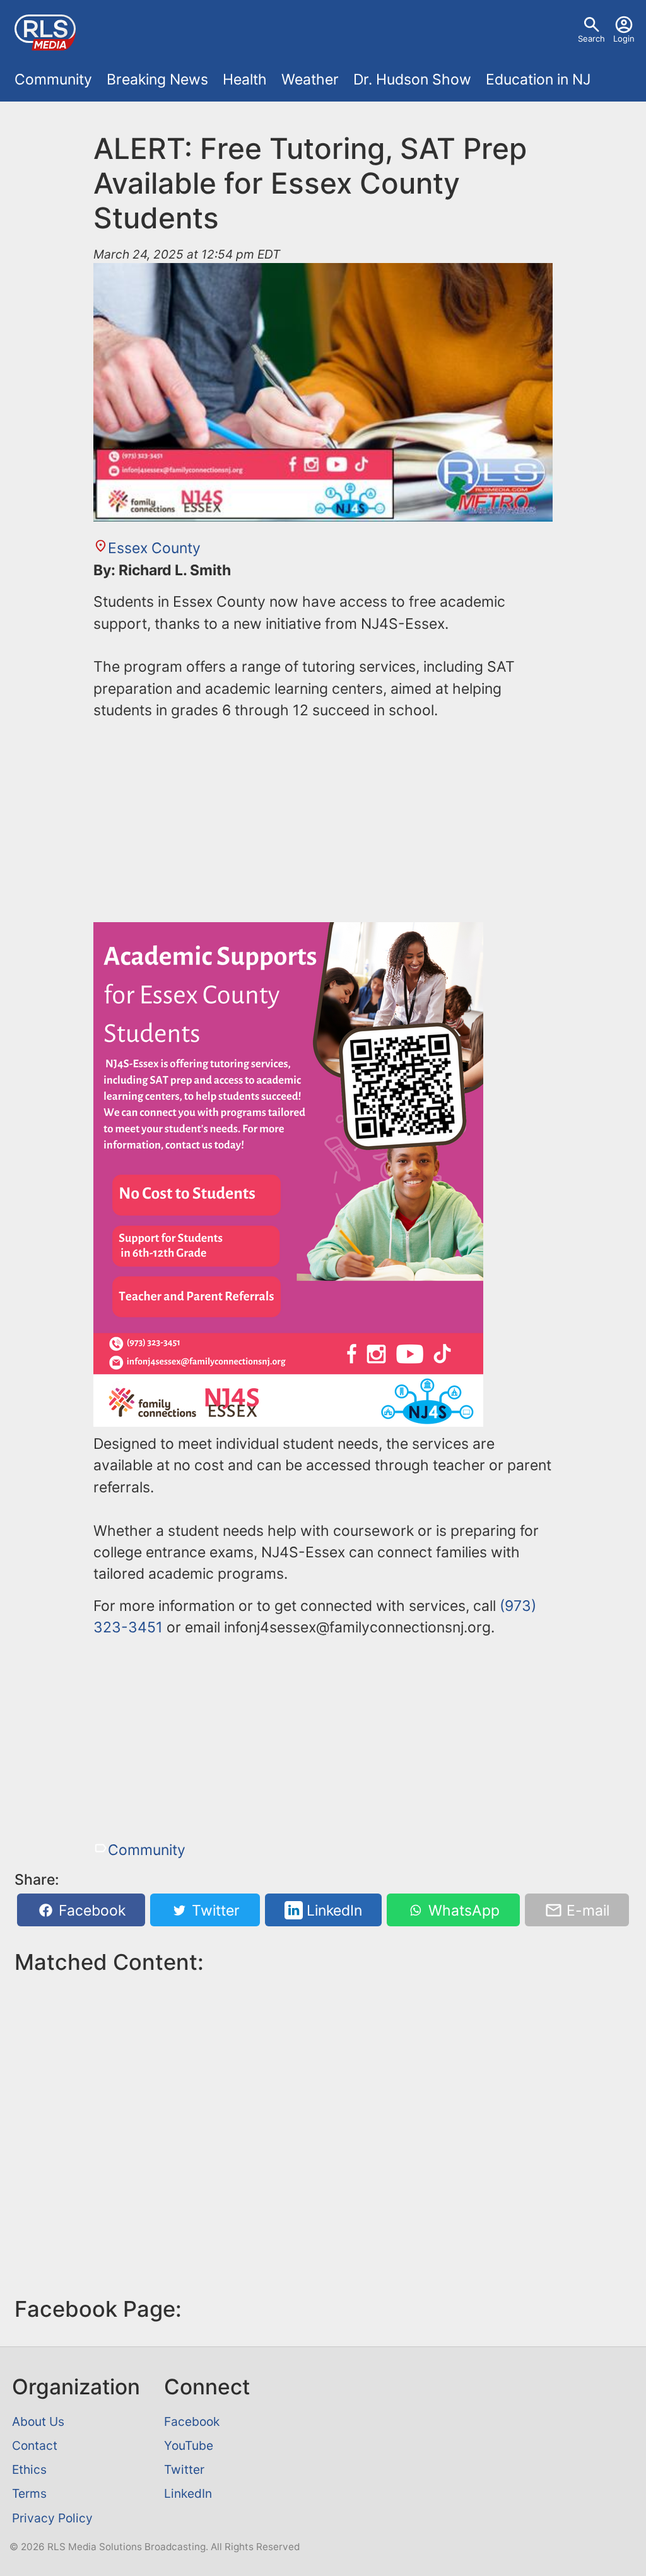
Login (624, 38)
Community (53, 79)
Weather (310, 79)
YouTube (189, 2445)
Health (245, 79)
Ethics (29, 2469)
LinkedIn (332, 1911)
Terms (29, 2493)
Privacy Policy (52, 2518)
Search (591, 38)
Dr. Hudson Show (412, 79)
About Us (38, 2421)
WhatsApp (462, 1911)
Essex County (154, 548)
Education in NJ (538, 79)
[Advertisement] (323, 820)
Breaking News (157, 79)
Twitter (214, 1911)
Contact (35, 2445)
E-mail (586, 1911)
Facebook (90, 1911)
